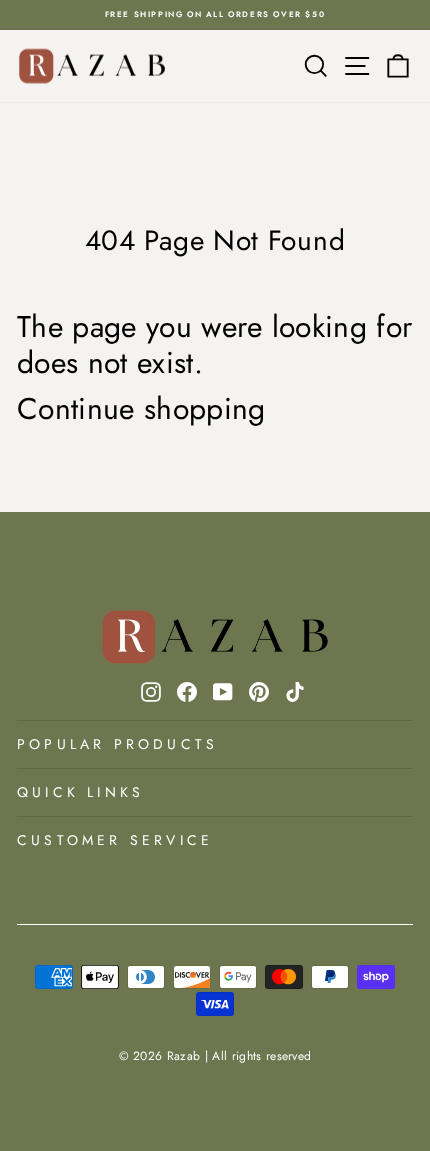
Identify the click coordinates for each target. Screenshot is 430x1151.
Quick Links (80, 792)
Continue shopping (141, 409)
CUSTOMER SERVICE (115, 840)
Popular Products (117, 744)
